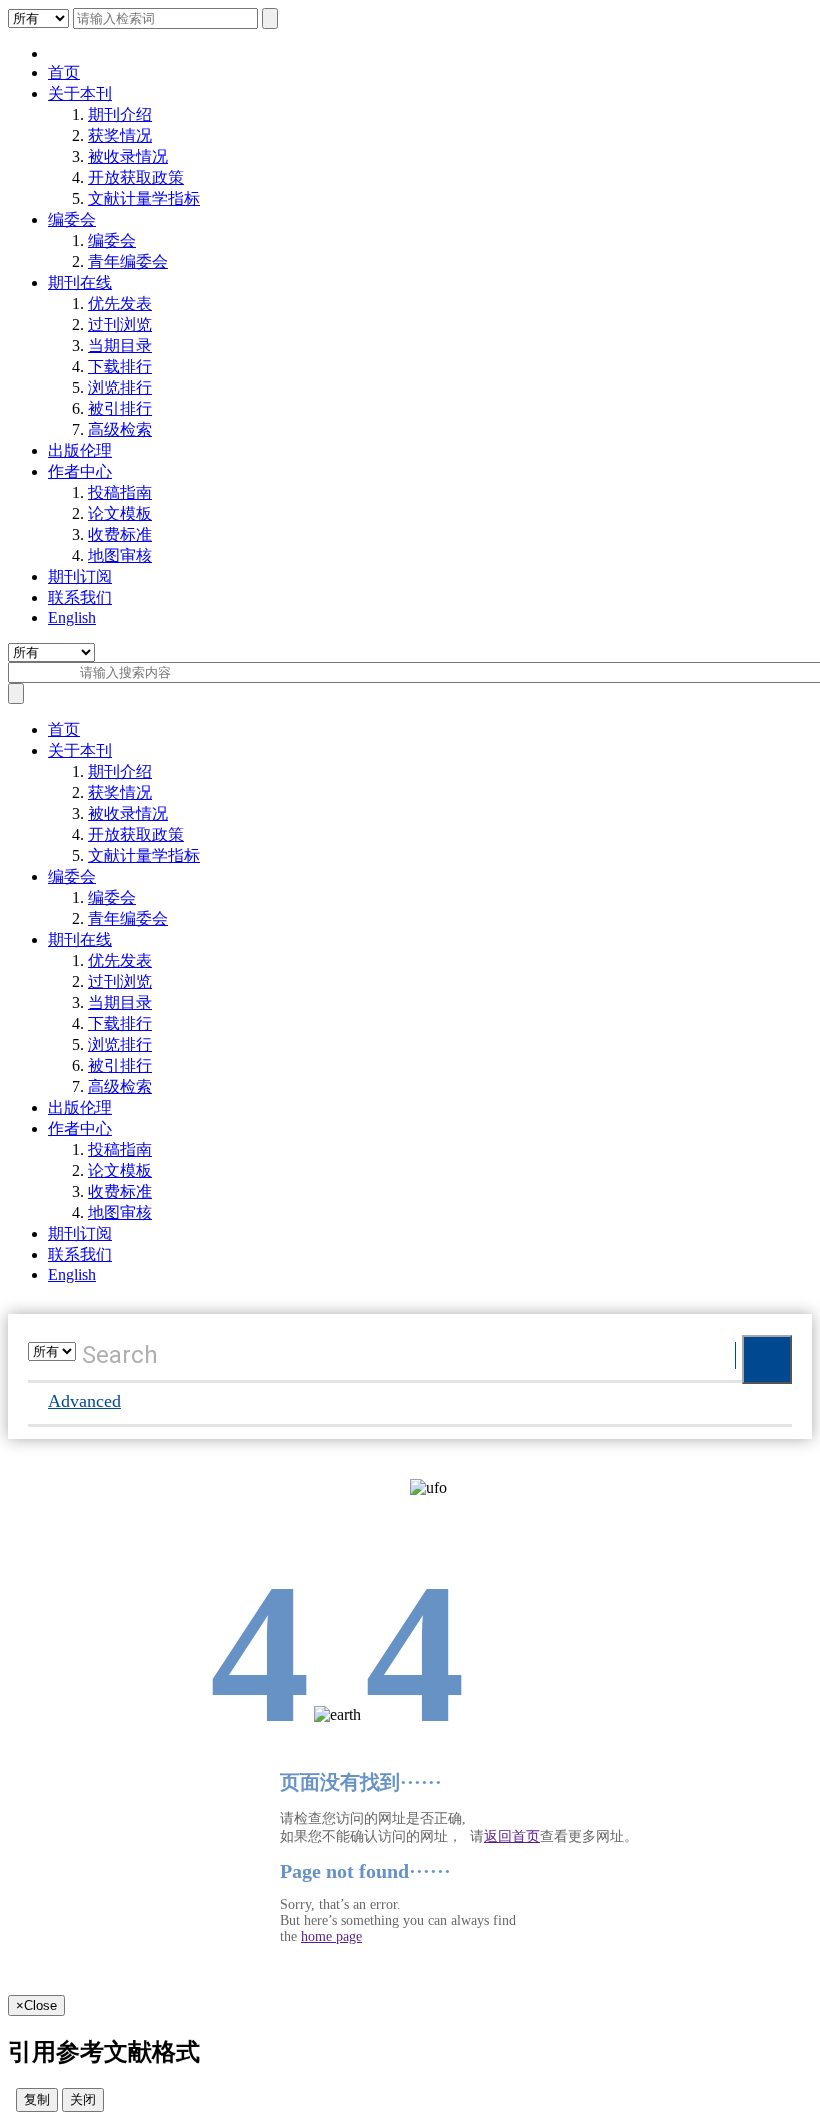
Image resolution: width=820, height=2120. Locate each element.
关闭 (83, 2099)
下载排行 (120, 366)
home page (331, 1936)
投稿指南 (120, 492)
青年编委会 (128, 261)
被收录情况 (128, 156)
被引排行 (120, 408)
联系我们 (80, 597)
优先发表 (120, 303)
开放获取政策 (136, 177)
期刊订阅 (80, 576)
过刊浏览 (120, 324)
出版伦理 (80, 450)
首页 (64, 72)
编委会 (72, 219)
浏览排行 (120, 387)
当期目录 (120, 345)
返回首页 (512, 1836)
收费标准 (120, 534)
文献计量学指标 (144, 198)
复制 (37, 2099)
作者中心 (80, 471)
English (72, 617)
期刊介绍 (120, 114)
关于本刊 (80, 93)
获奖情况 (120, 135)
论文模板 (120, 513)
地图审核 (120, 555)
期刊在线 (80, 282)
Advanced (84, 1401)
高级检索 (120, 429)
